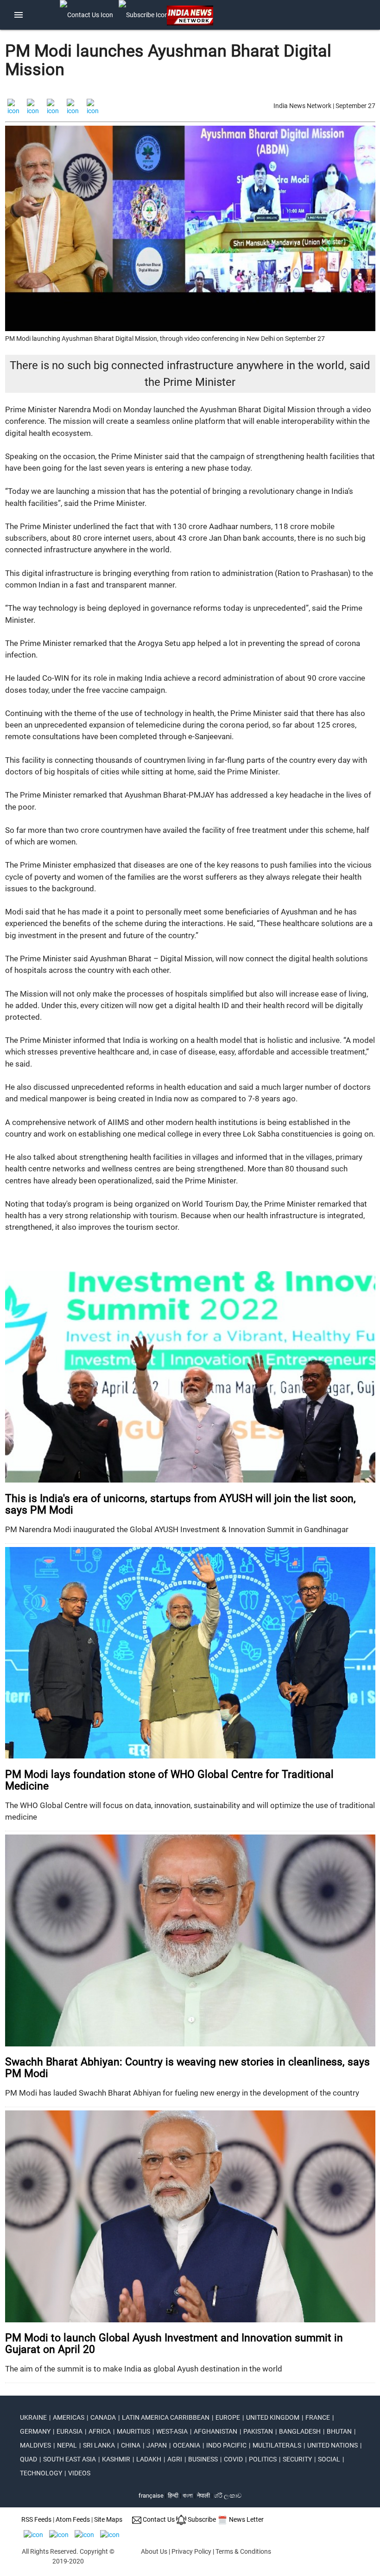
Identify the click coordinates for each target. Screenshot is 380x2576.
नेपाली (203, 2496)
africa (100, 2431)
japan (157, 2445)
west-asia (172, 2431)
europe (228, 2417)
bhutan (339, 2431)
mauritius (133, 2431)
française (151, 2496)
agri (175, 2459)
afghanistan (215, 2431)
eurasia (70, 2431)
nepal (67, 2445)
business (203, 2459)
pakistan (258, 2431)
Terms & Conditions (243, 2551)
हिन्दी (173, 2496)
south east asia (70, 2459)
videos (79, 2473)
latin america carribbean (166, 2417)
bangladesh (300, 2431)
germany (35, 2431)
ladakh (149, 2459)
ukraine (33, 2417)
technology (41, 2473)
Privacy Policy (191, 2551)
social (329, 2459)
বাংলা (188, 2496)
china (131, 2445)
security (297, 2459)
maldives (35, 2445)
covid (233, 2459)
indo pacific (226, 2445)
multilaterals (277, 2445)
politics (263, 2459)
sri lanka (99, 2445)
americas (69, 2417)
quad (28, 2459)
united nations (332, 2445)
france (318, 2417)
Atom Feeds (73, 2519)
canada (103, 2417)
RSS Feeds (36, 2519)
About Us (154, 2551)
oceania (187, 2445)
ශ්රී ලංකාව (228, 2496)
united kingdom (273, 2417)
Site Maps (108, 2519)
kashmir (116, 2459)
